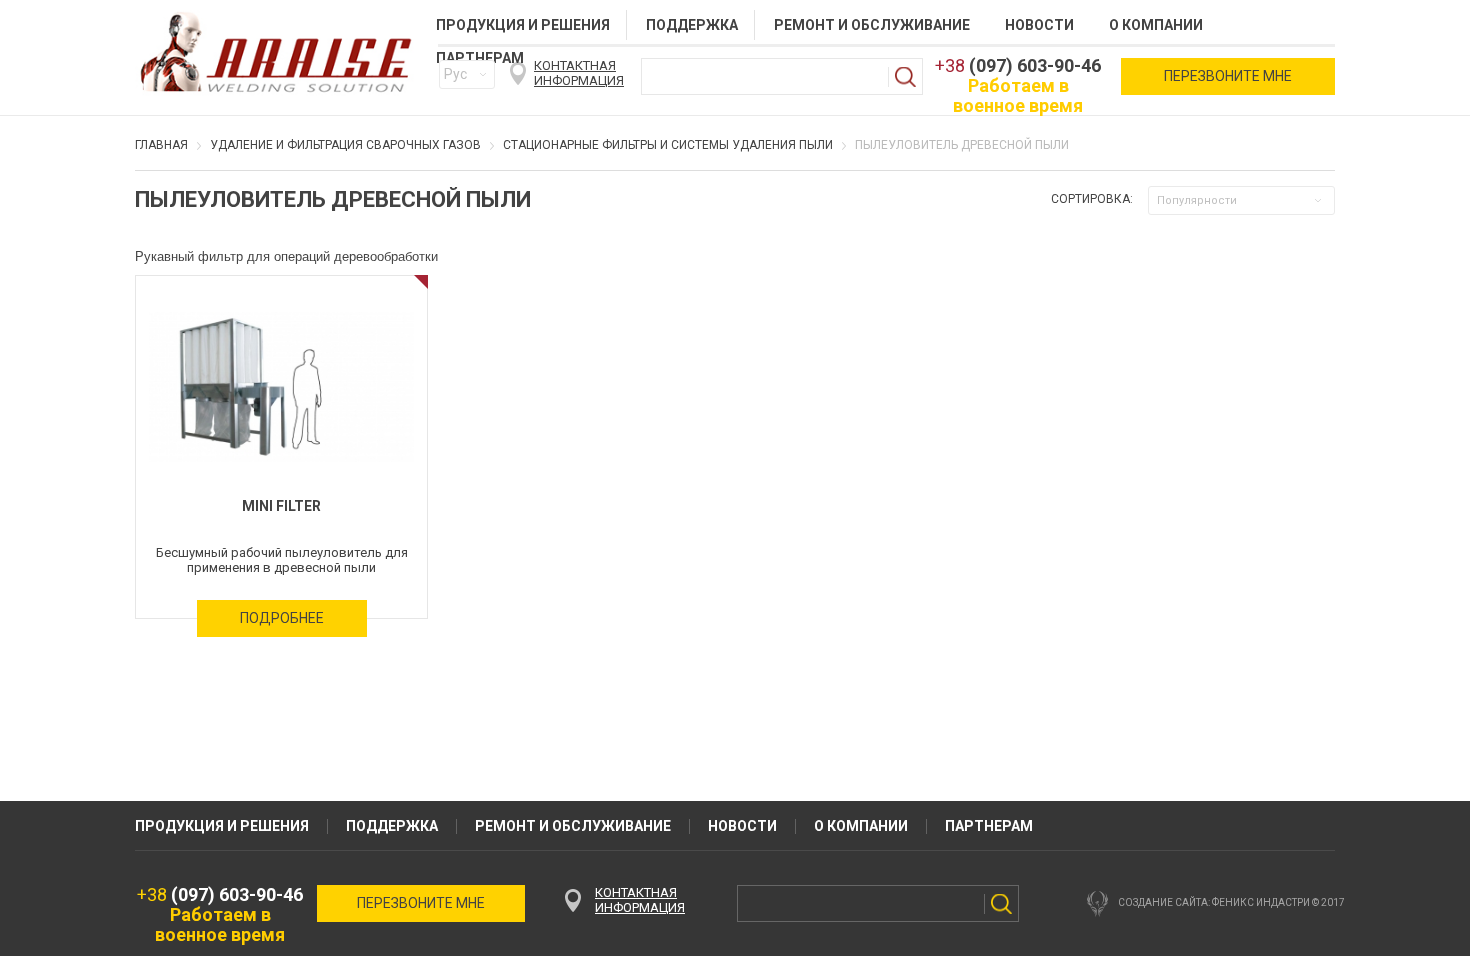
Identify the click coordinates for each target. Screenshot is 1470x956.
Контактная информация (579, 73)
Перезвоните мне (1228, 76)
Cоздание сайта (1163, 902)
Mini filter (281, 506)
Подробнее (282, 618)
